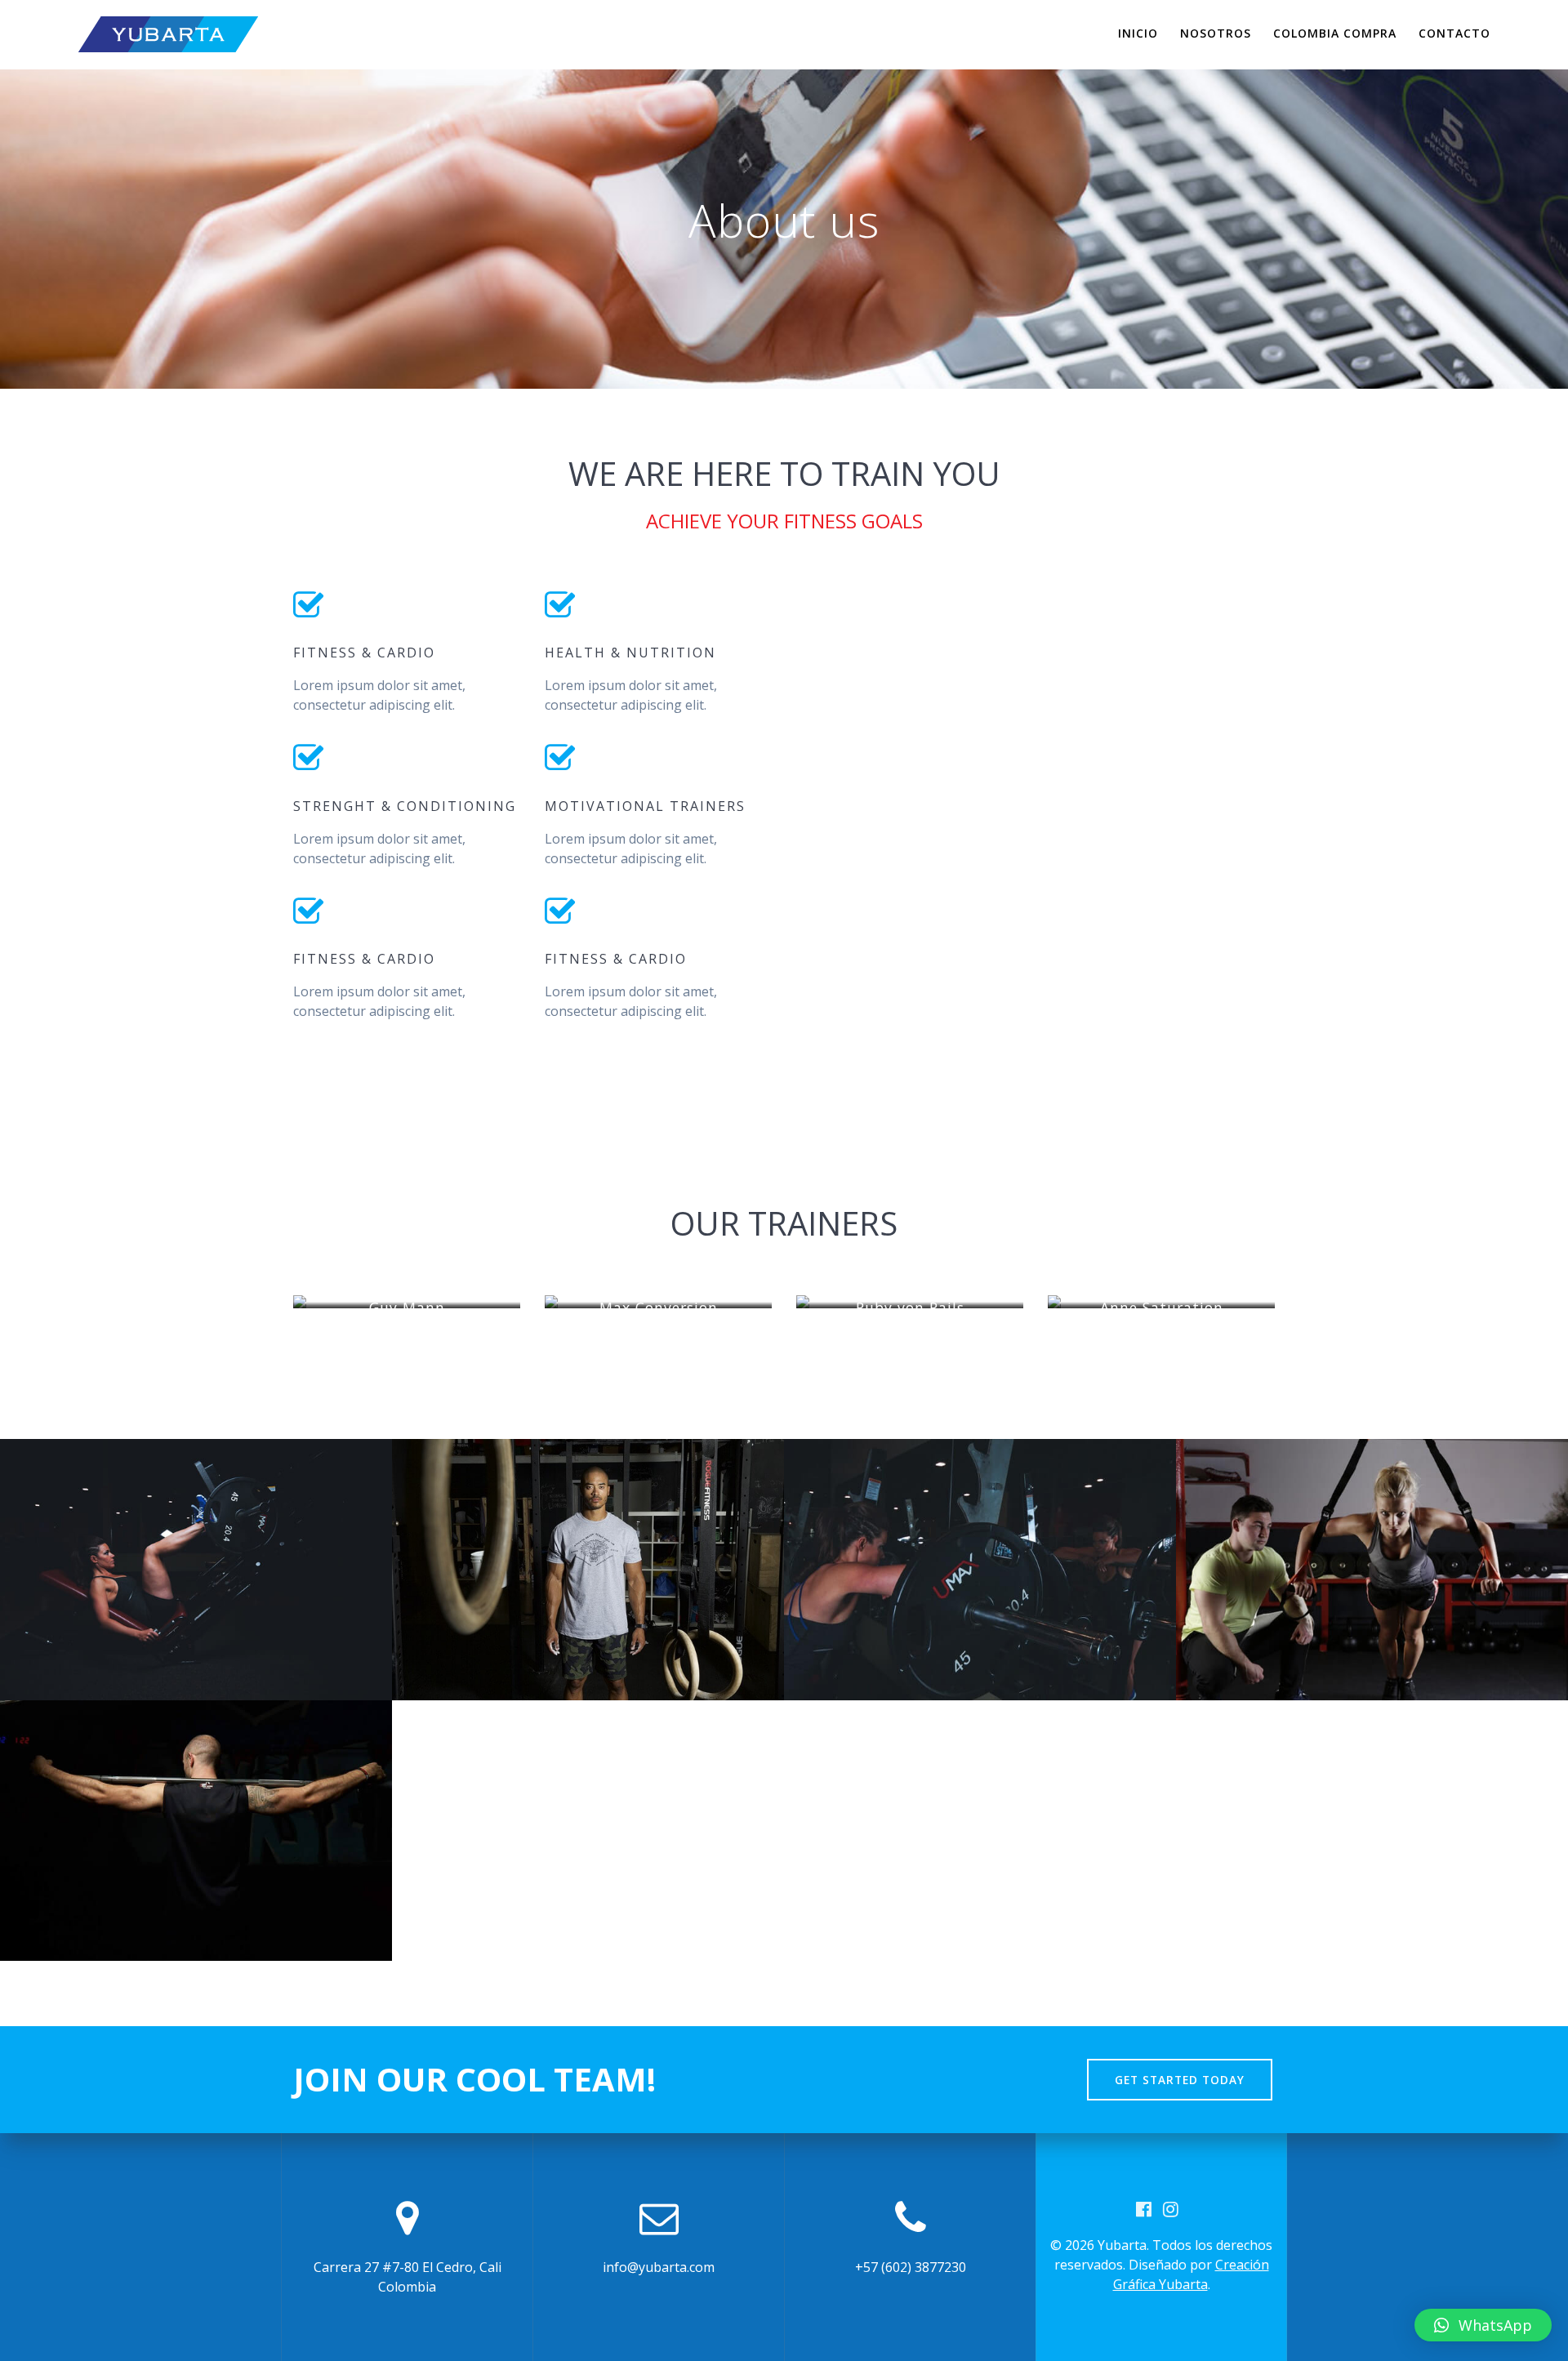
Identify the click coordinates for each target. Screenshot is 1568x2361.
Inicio (1138, 33)
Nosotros (1216, 33)
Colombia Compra (1335, 33)
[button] (1483, 2325)
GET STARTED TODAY (1180, 2080)
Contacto (1454, 33)
